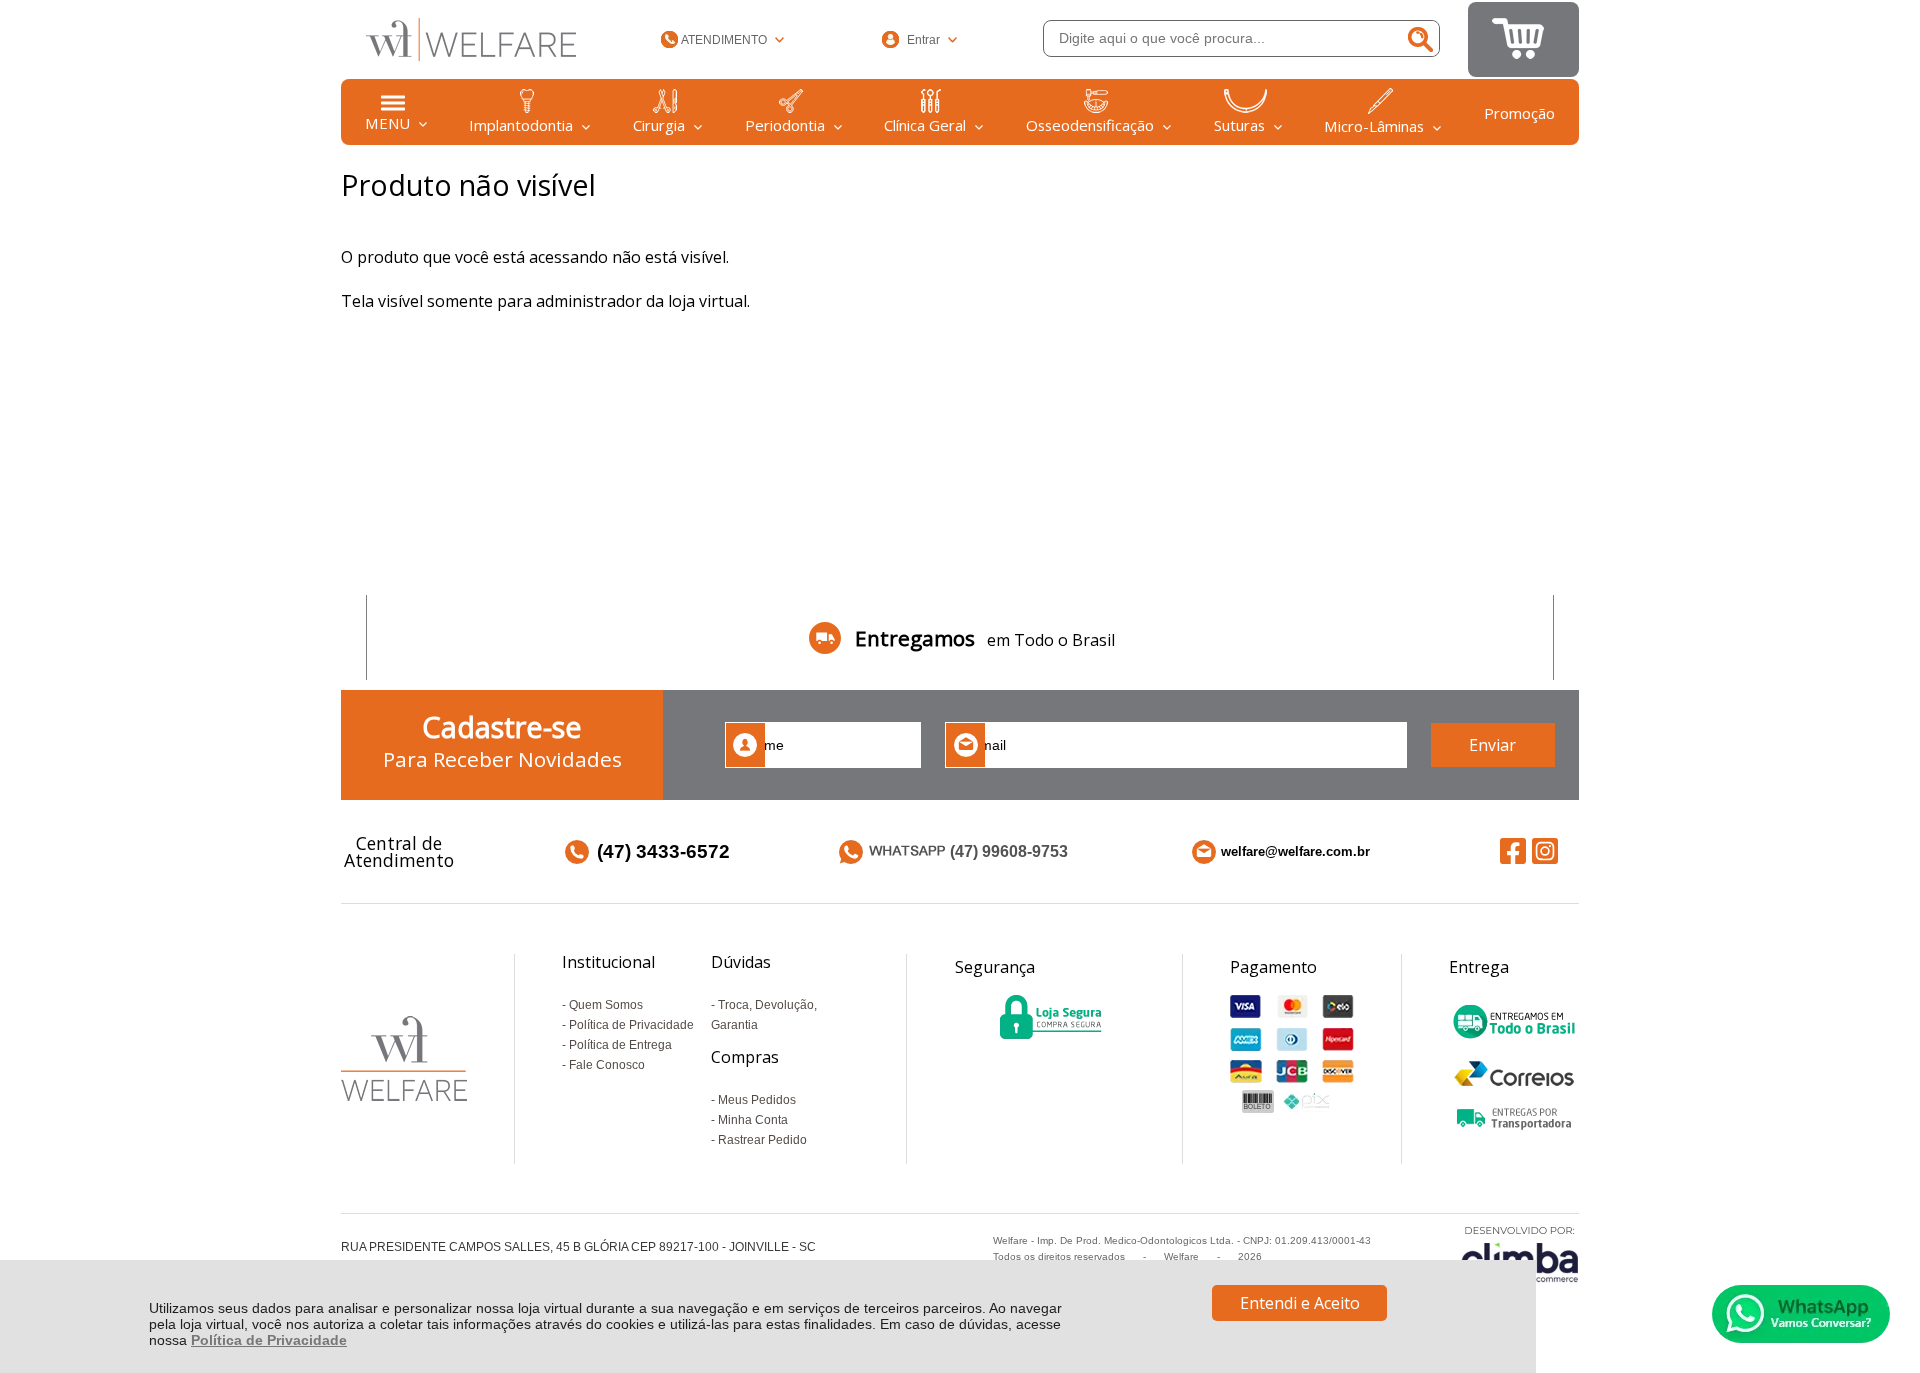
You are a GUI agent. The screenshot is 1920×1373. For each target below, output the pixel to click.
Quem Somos (606, 1005)
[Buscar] (1419, 38)
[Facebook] (1513, 850)
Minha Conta (753, 1120)
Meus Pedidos (757, 1100)
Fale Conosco (607, 1065)
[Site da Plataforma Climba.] (1520, 1253)
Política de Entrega (620, 1045)
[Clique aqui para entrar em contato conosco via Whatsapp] (1801, 1314)
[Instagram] (1545, 850)
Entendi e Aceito (1300, 1303)
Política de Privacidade (269, 1340)
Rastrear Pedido (762, 1140)
